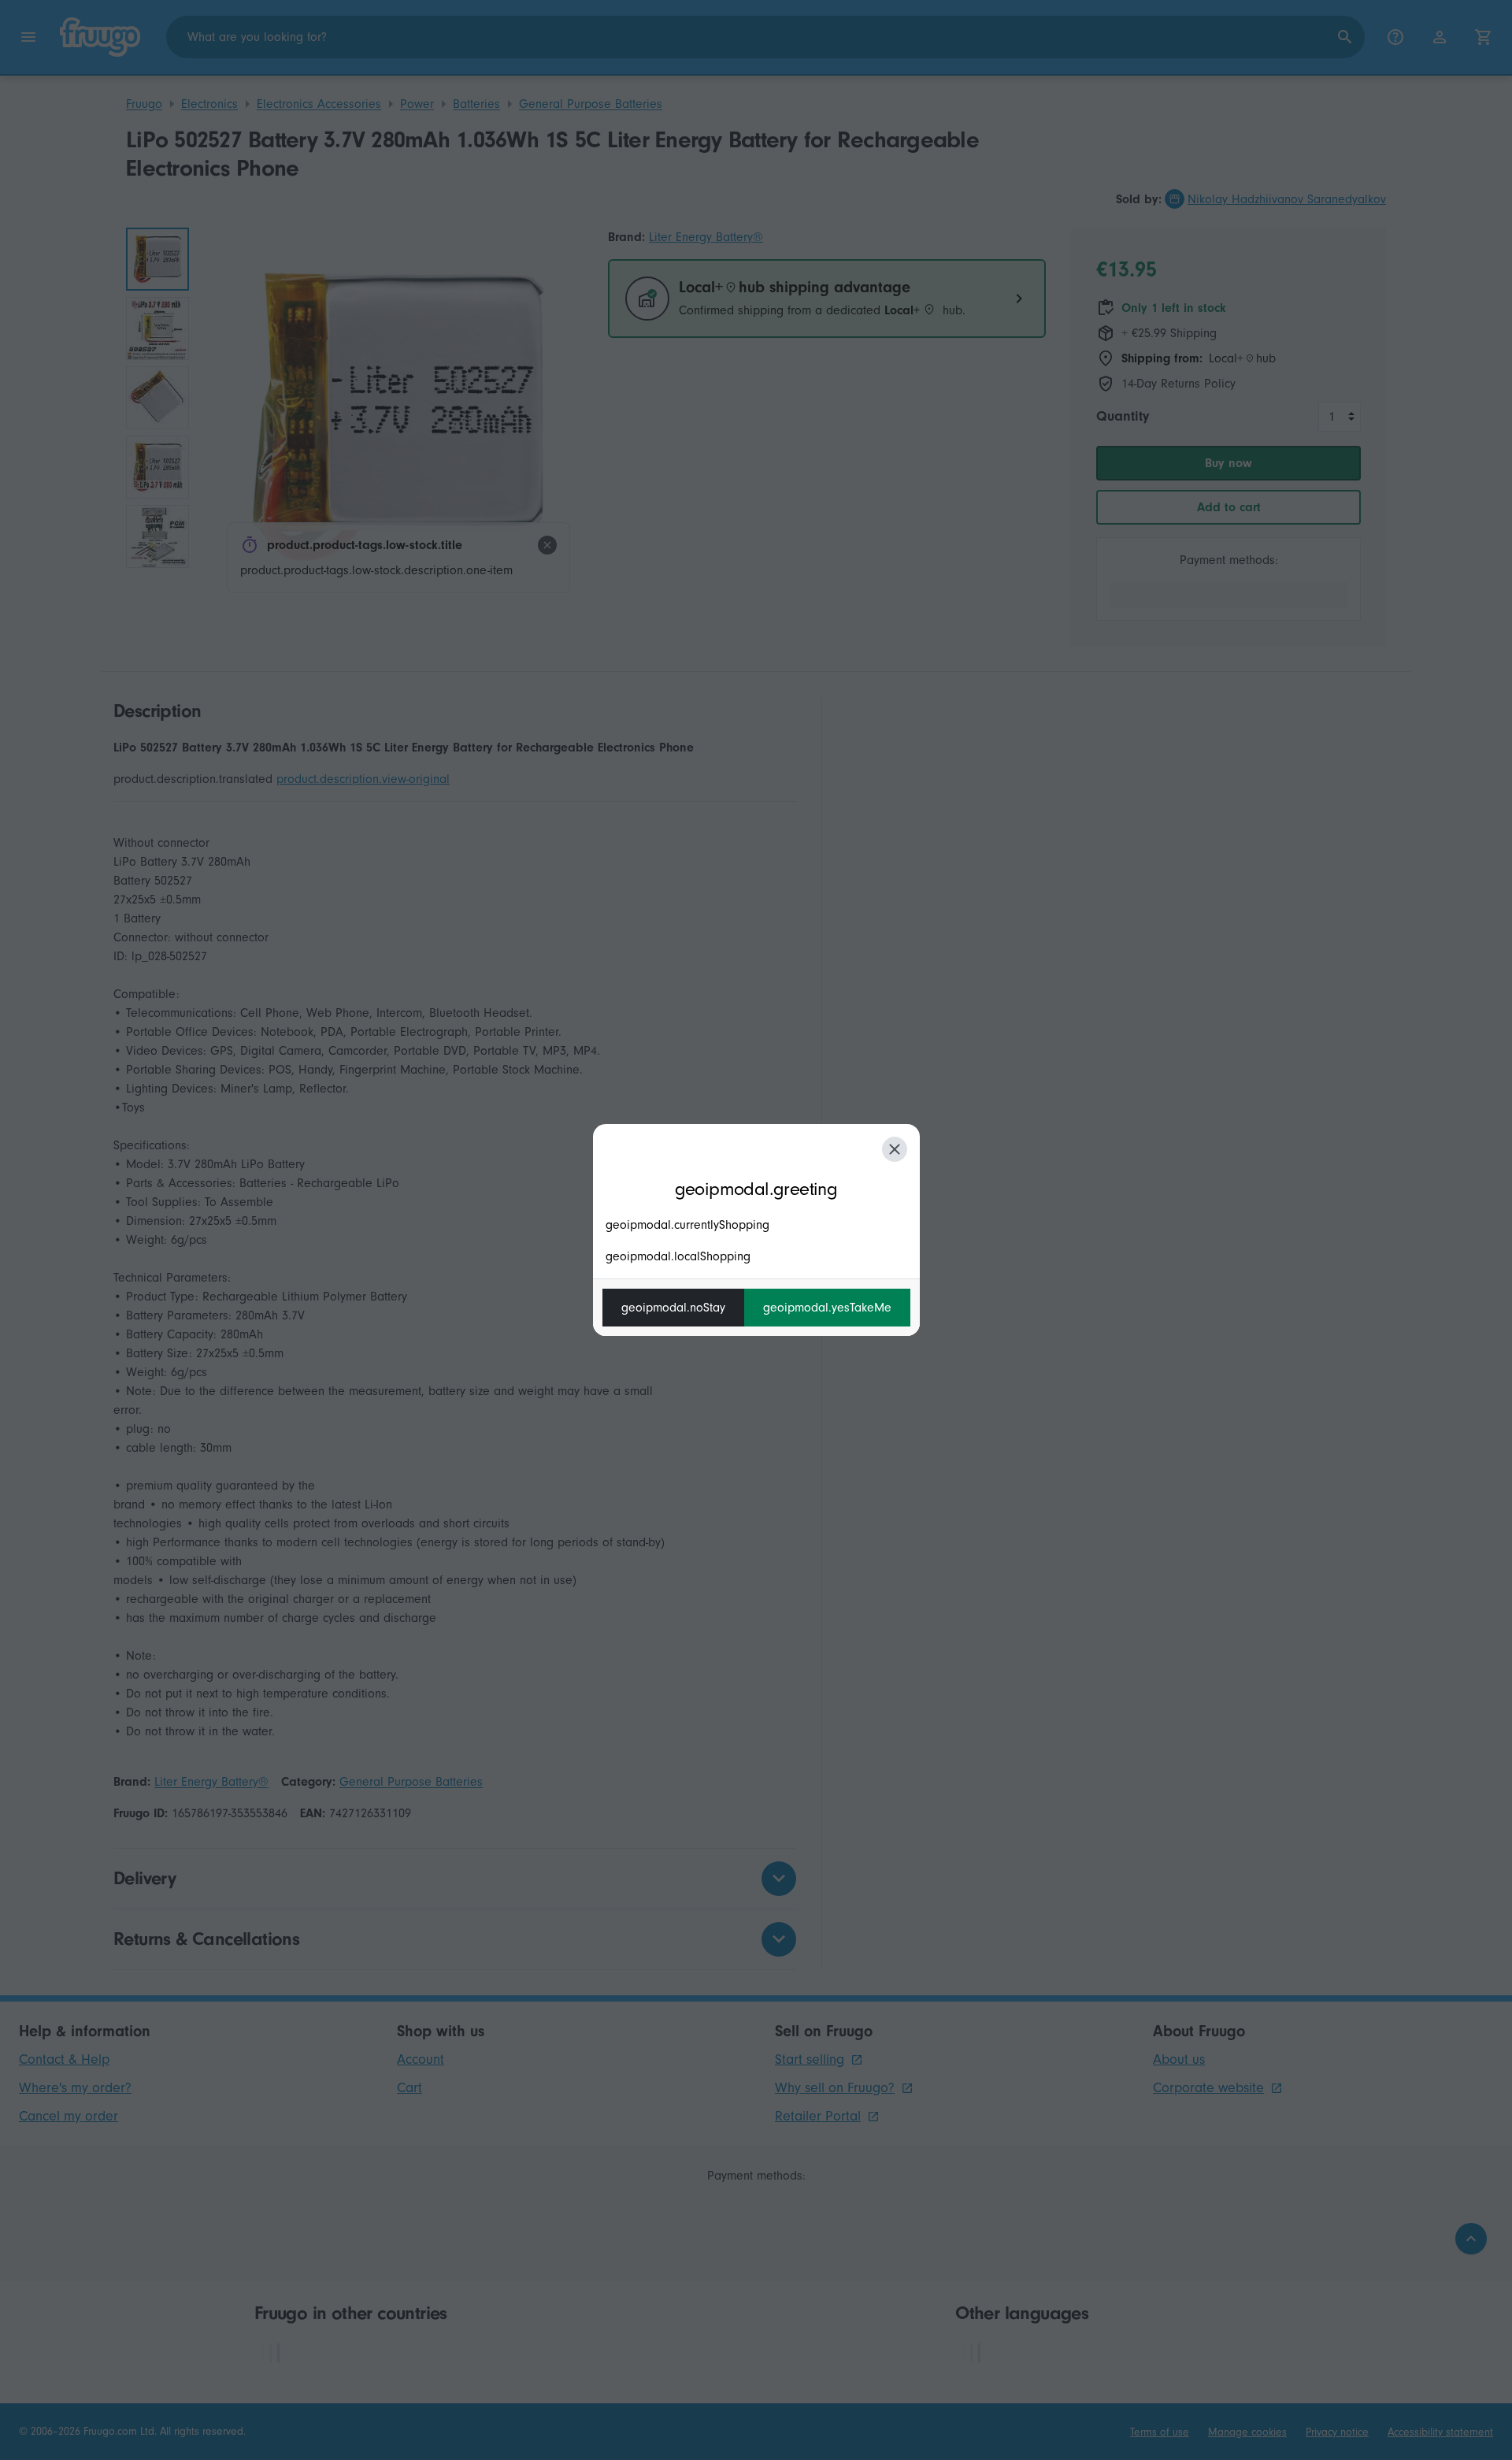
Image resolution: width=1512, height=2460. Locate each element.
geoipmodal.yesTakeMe (827, 1308)
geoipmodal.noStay (673, 1308)
